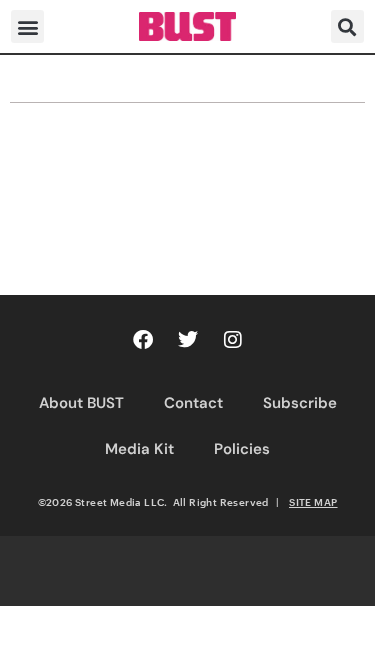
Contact (193, 403)
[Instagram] (233, 340)
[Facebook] (143, 340)
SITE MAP (313, 502)
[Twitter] (188, 340)
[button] (27, 26)
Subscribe (300, 403)
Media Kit (139, 449)
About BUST (81, 403)
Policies (242, 449)
